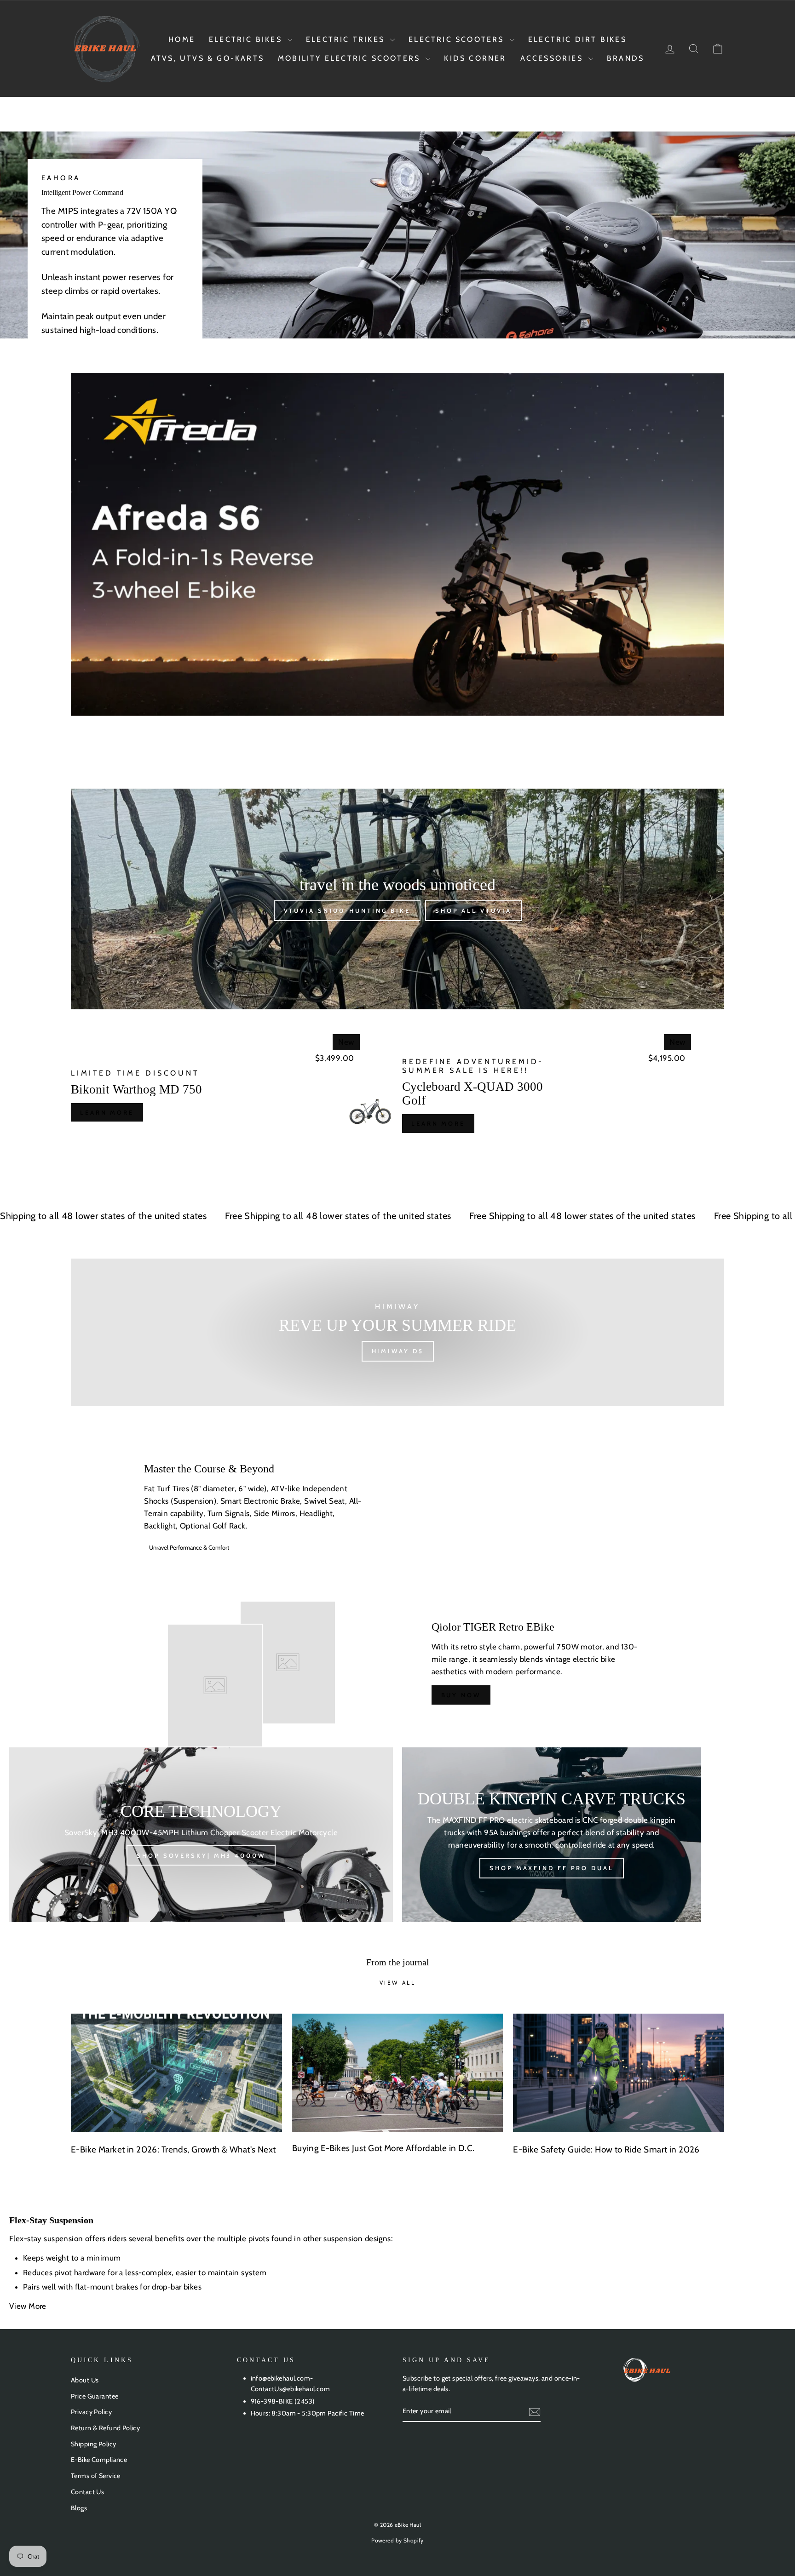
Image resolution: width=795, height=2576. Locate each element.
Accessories (553, 58)
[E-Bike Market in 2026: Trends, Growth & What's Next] (176, 2073)
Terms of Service (96, 2476)
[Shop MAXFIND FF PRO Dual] (552, 1835)
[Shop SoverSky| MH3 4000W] (201, 1835)
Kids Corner (475, 58)
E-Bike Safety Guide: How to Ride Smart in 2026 (606, 2150)
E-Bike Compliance (99, 2460)
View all (398, 1983)
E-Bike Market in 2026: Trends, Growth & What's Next (173, 2150)
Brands (625, 58)
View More (29, 2306)
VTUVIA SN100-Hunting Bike (347, 910)
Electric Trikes (347, 39)
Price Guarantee (95, 2396)
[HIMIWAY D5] (397, 1332)
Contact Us (87, 2492)
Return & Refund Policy (105, 2428)
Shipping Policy (93, 2444)
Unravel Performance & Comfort (189, 1547)
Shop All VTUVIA (473, 910)
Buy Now (461, 1695)
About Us (85, 2380)
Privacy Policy (91, 2412)
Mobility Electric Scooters (351, 58)
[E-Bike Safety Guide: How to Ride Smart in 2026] (619, 2073)
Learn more (107, 1112)
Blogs (79, 2508)
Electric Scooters (458, 39)
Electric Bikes (247, 39)
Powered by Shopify (397, 2540)
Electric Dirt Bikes (577, 39)
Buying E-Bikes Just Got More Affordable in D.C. (383, 2148)
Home (182, 39)
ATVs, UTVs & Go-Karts (207, 58)
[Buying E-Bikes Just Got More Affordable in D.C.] (398, 2073)
